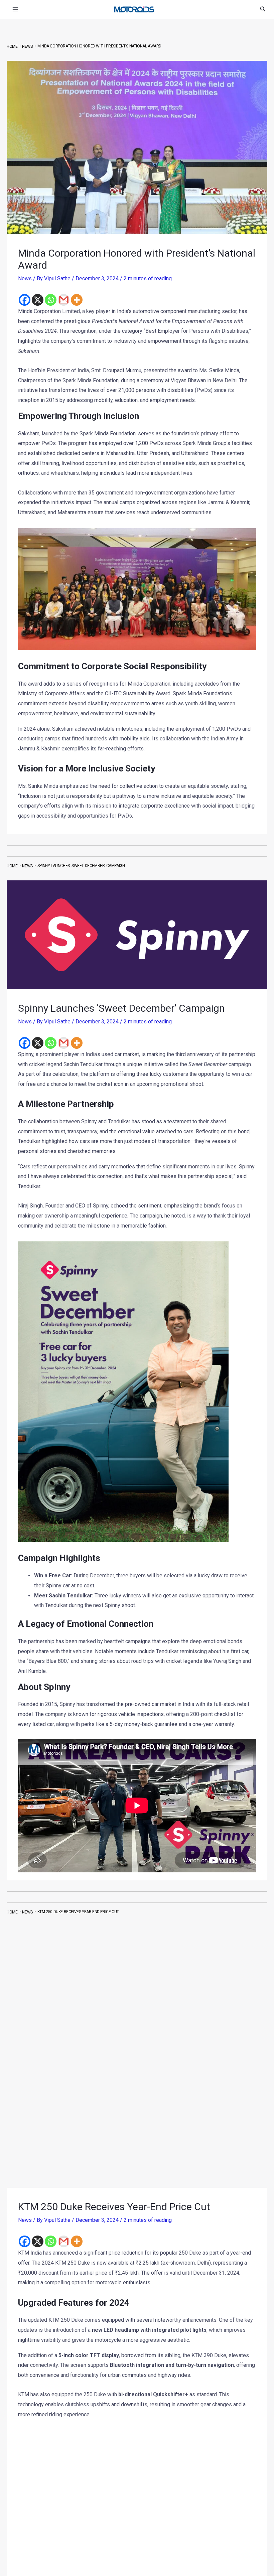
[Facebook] (25, 300)
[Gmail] (64, 300)
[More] (77, 300)
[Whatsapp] (51, 300)
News (25, 278)
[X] (38, 300)
